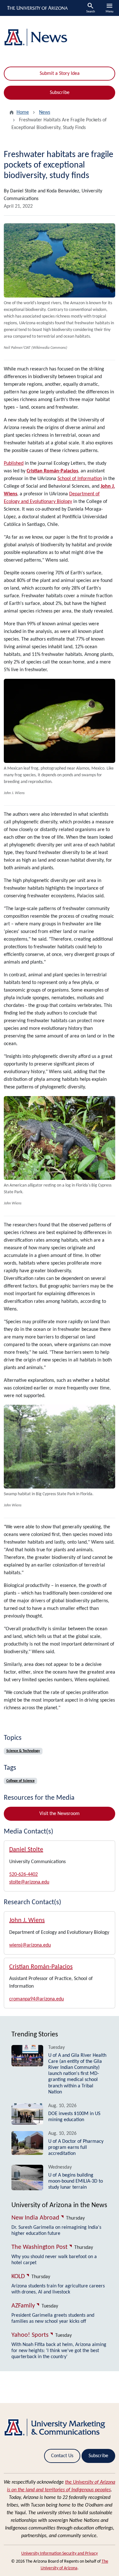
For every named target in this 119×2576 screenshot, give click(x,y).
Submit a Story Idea (60, 74)
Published (14, 463)
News (45, 112)
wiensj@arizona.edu (30, 1945)
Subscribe (60, 93)
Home (23, 112)
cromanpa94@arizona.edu (36, 1999)
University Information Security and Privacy (60, 2554)
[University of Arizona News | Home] (60, 37)
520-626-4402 (23, 1875)
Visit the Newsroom (60, 1814)
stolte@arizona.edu (29, 1882)
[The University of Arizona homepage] (37, 8)
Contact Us (62, 2456)
